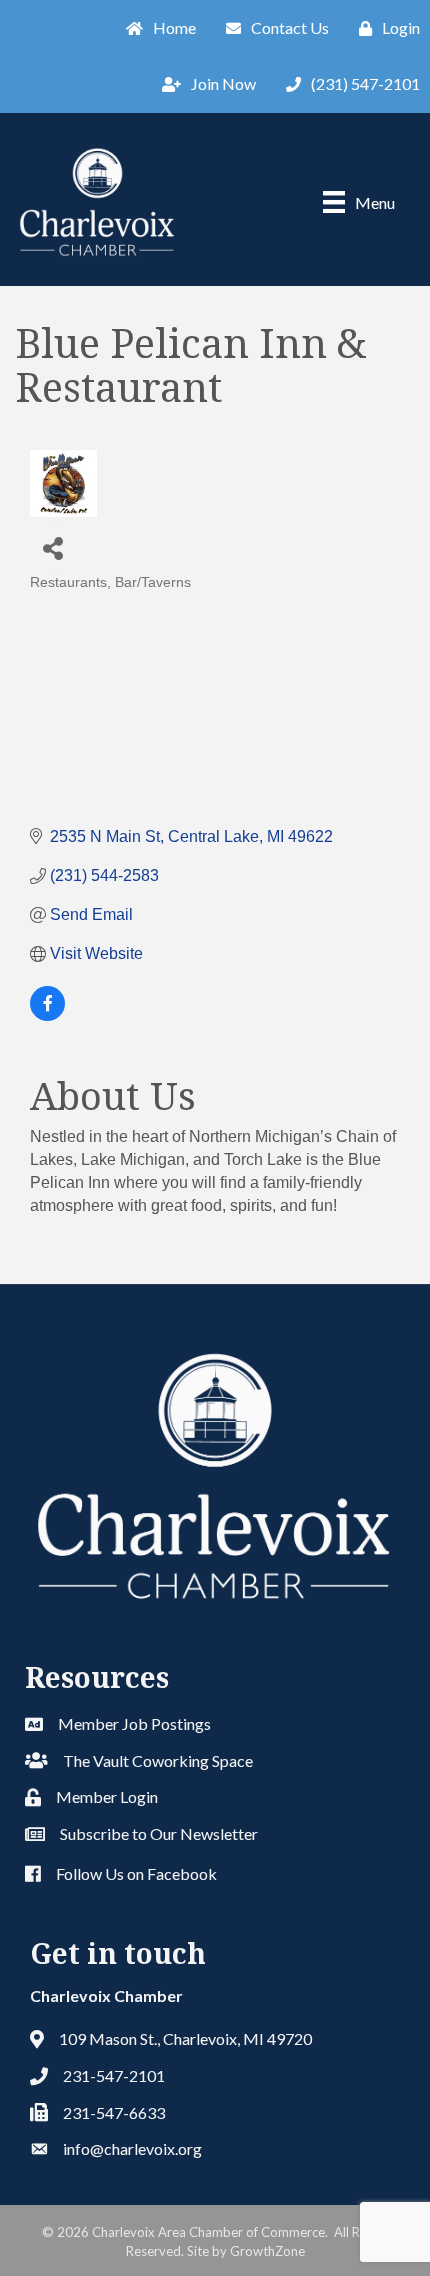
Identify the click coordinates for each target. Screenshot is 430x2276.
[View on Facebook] (47, 1015)
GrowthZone (267, 2251)
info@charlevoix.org (132, 2148)
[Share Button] (52, 547)
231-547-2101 (114, 2075)
